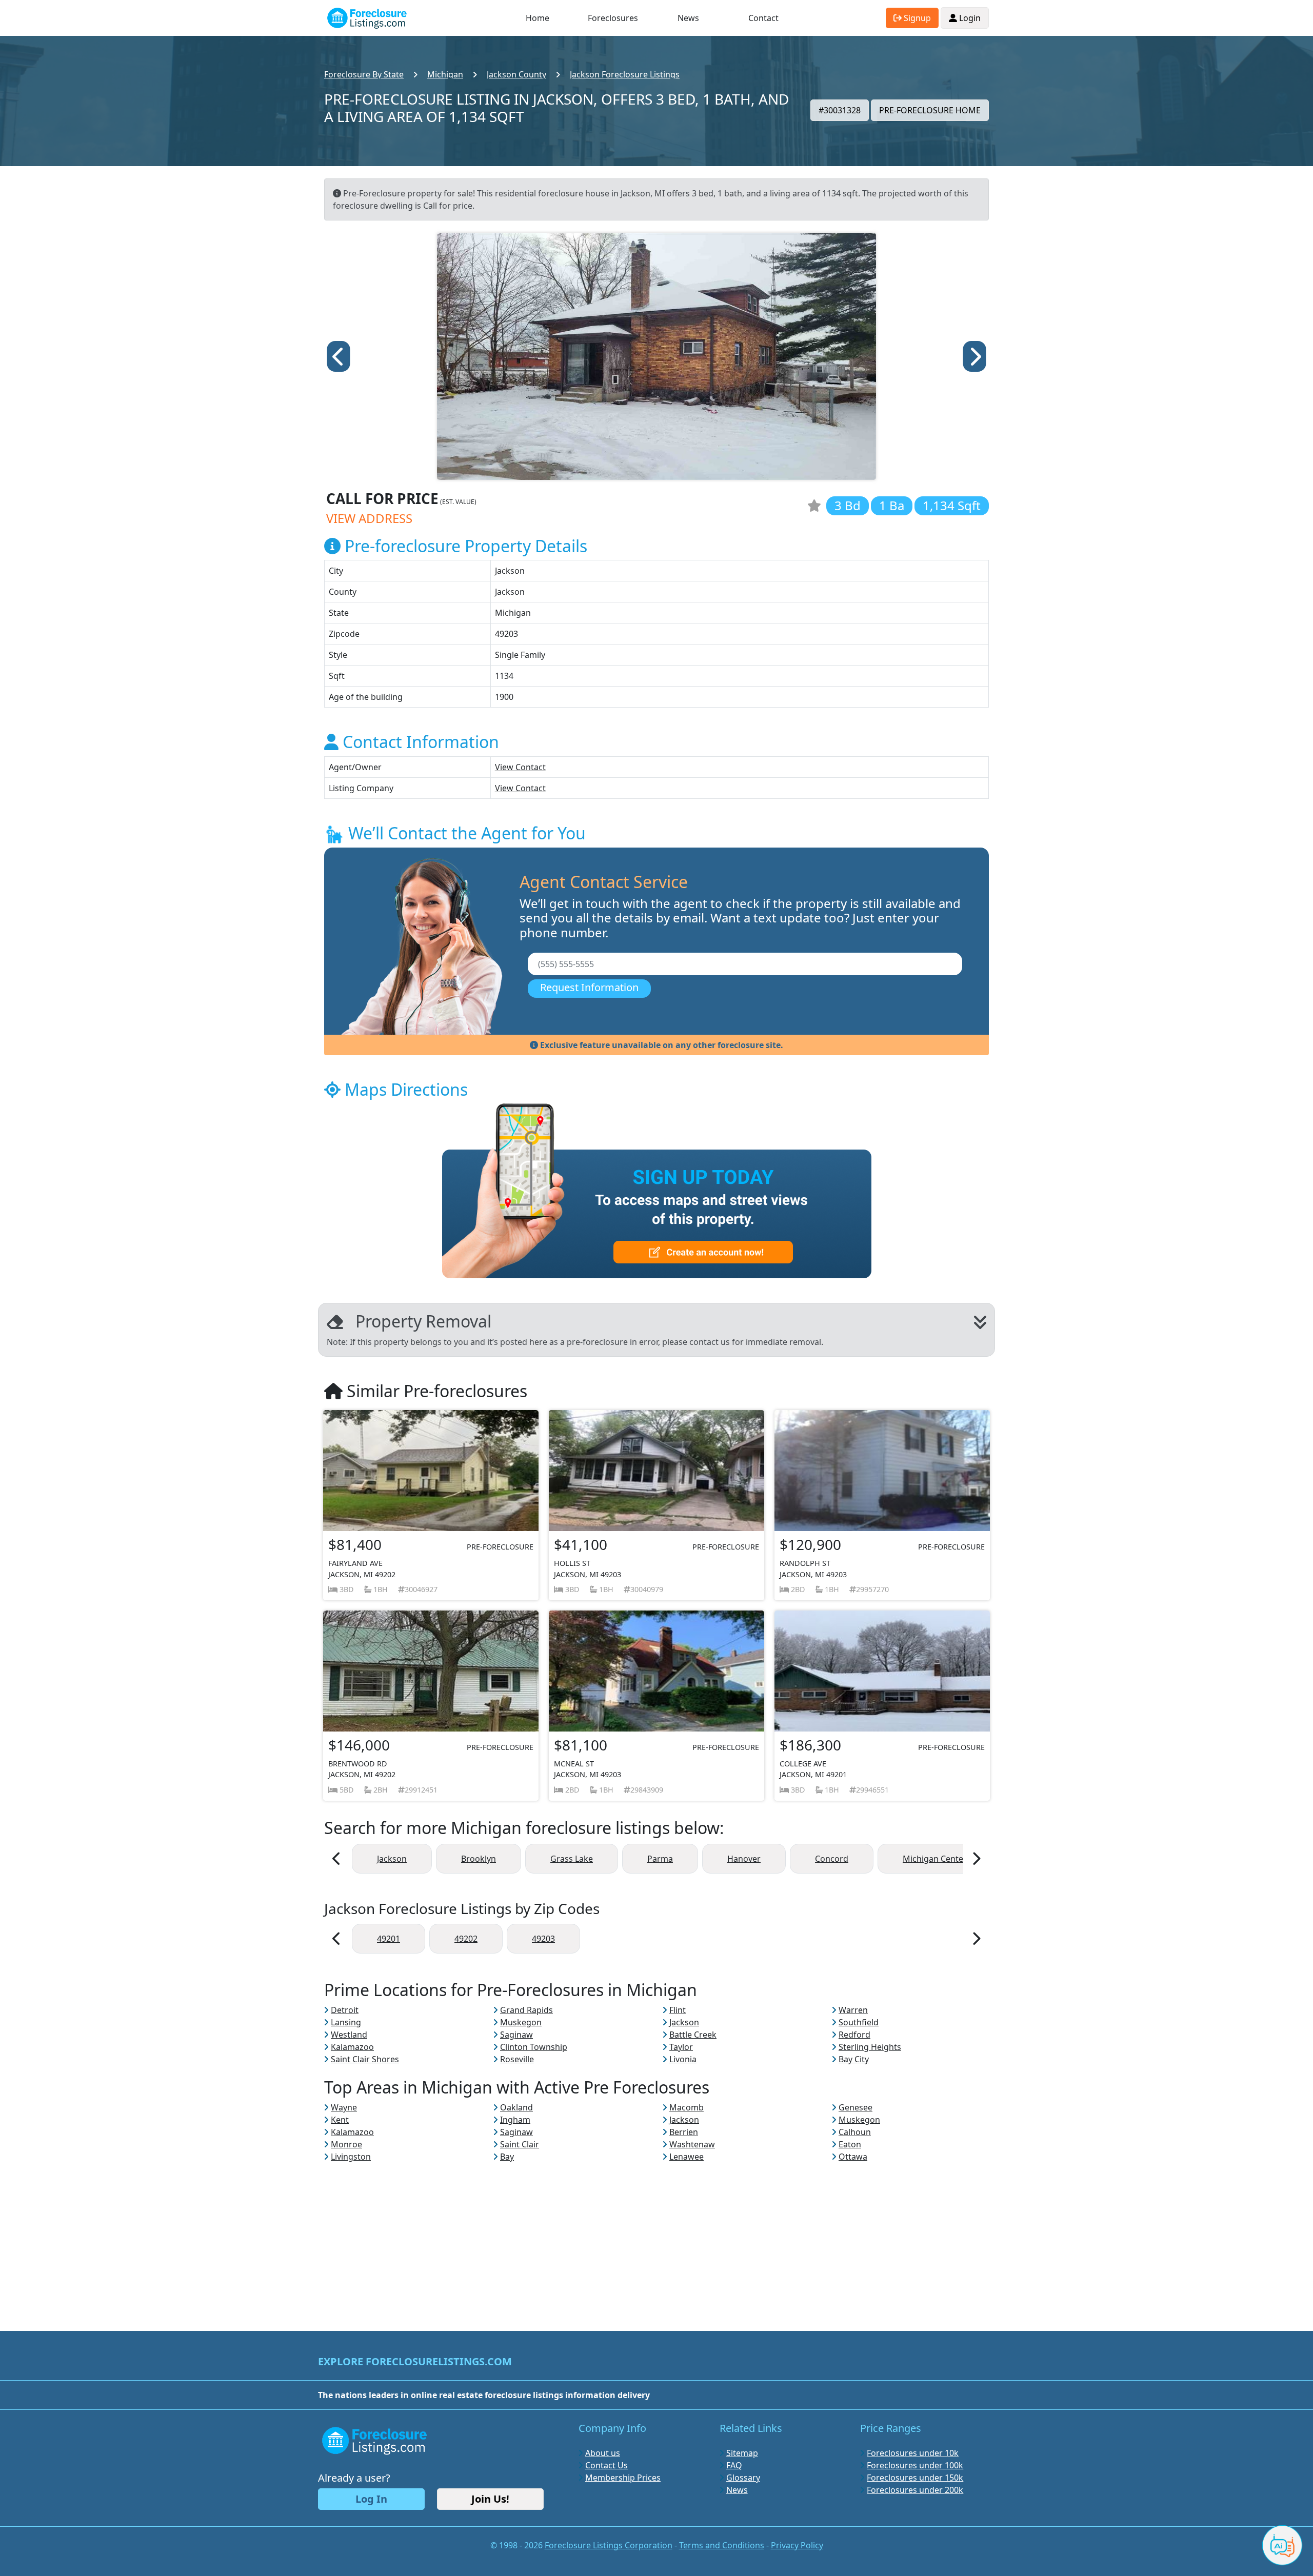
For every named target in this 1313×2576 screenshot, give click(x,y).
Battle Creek (693, 2035)
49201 (389, 1939)
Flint (678, 2010)
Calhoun (855, 2132)
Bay (507, 2157)
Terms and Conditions (722, 2545)
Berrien (684, 2132)
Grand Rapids (526, 2010)
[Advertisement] (656, 2235)
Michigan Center (935, 1859)
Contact (763, 18)
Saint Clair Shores (365, 2059)
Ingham (515, 2120)
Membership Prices (623, 2478)
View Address (369, 518)
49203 (543, 1939)
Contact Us (606, 2465)
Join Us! (490, 2499)
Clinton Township (534, 2047)
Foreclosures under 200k (915, 2490)
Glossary (743, 2478)
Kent (340, 2120)
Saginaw (516, 2035)
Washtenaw (692, 2144)
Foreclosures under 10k (913, 2453)
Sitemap (742, 2453)
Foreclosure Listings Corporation (609, 2545)
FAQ (734, 2465)
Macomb (687, 2107)
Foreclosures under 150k (915, 2478)
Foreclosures (613, 18)
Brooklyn (479, 1859)
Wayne (344, 2107)
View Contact (520, 767)
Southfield (859, 2022)
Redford (854, 2035)
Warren (853, 2010)
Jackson (392, 1859)
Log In (371, 2499)
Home (538, 18)
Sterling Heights (870, 2047)
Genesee (856, 2107)
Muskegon (521, 2022)
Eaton (850, 2144)
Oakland (516, 2107)
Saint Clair (520, 2144)
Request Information (589, 987)
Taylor (681, 2047)
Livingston (351, 2157)
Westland (349, 2035)
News (688, 18)
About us (603, 2453)
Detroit (345, 2010)
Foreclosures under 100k (915, 2465)
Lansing (346, 2022)
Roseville (517, 2059)
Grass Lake (572, 1859)
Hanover (744, 1859)
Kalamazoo (352, 2047)
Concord (832, 1859)
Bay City (854, 2059)
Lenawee (687, 2157)
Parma (660, 1859)
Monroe (346, 2144)
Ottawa (853, 2157)
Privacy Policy (797, 2545)
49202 (466, 1939)
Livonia (683, 2059)
